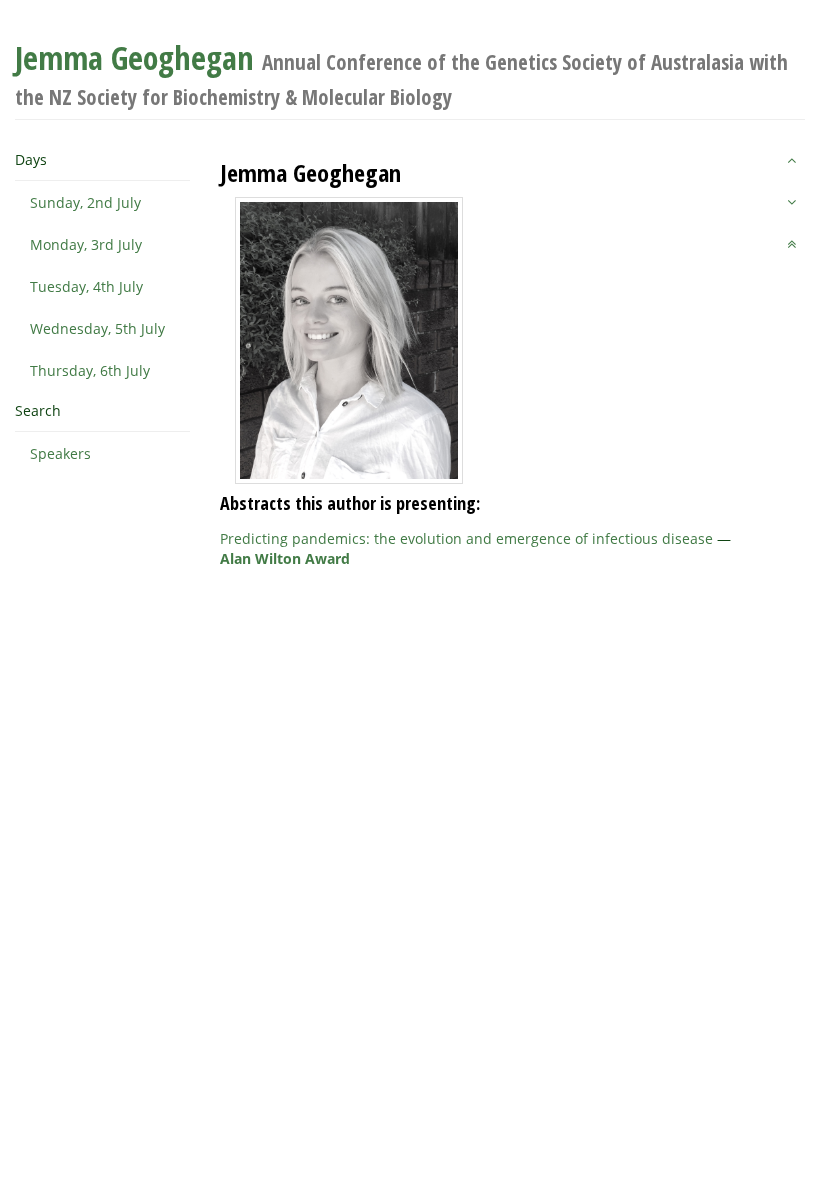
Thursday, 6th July (90, 370)
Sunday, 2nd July (85, 202)
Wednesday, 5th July (97, 328)
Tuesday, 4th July (86, 286)
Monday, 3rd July (86, 244)
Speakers (60, 453)
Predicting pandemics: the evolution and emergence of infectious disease (466, 538)
